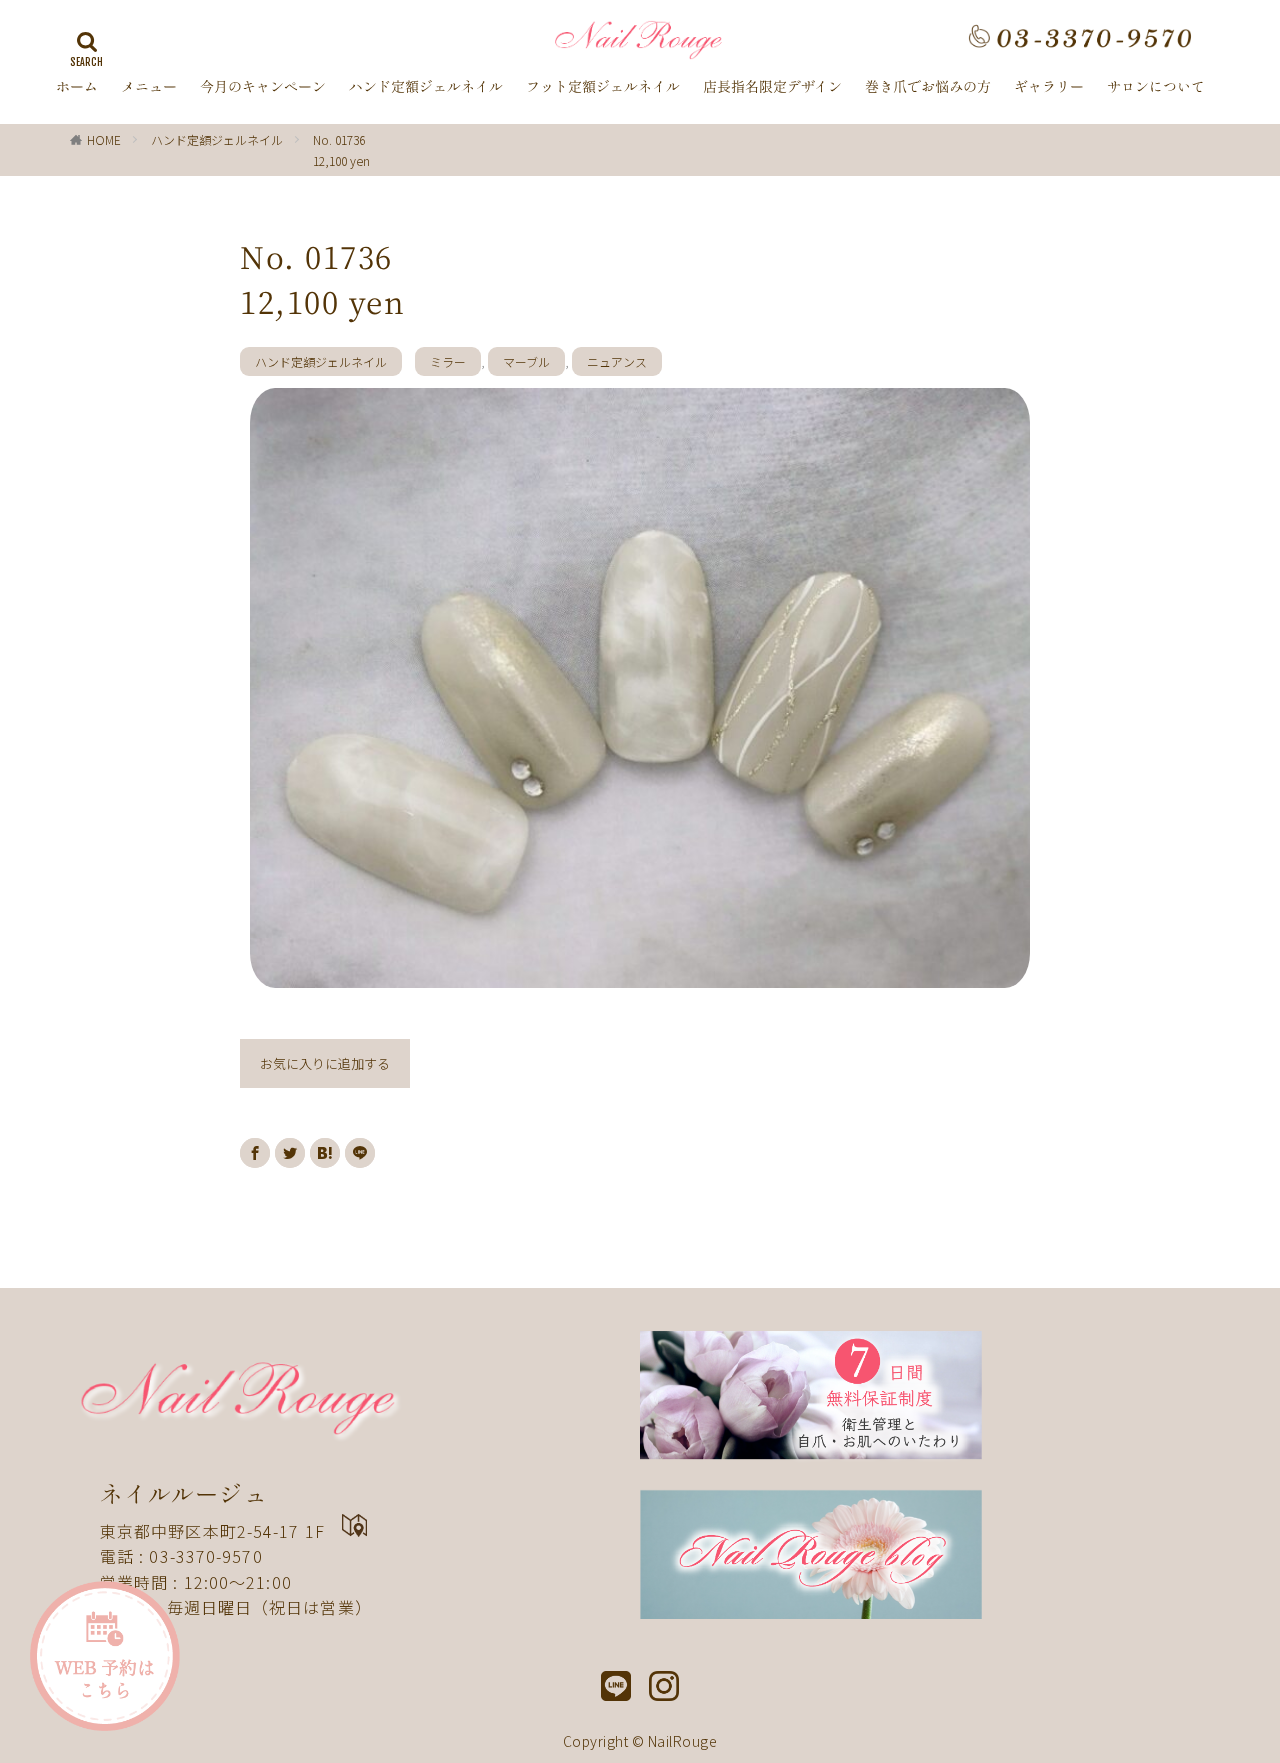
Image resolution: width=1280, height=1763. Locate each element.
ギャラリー (1049, 87)
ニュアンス (617, 361)
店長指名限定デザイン (772, 87)
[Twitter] (290, 1153)
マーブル (526, 361)
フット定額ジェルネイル (603, 87)
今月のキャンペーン (263, 87)
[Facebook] (255, 1153)
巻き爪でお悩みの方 (928, 87)
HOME (104, 139)
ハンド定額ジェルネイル (426, 87)
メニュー (149, 87)
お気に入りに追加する (325, 1063)
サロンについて (1156, 87)
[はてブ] (325, 1153)
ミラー (448, 361)
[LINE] (360, 1153)
